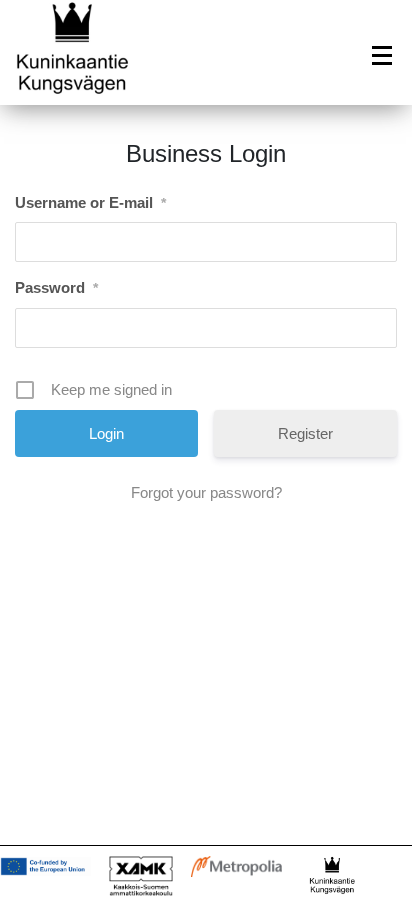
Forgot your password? (206, 492)
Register (305, 433)
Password (56, 287)
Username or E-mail (90, 202)
